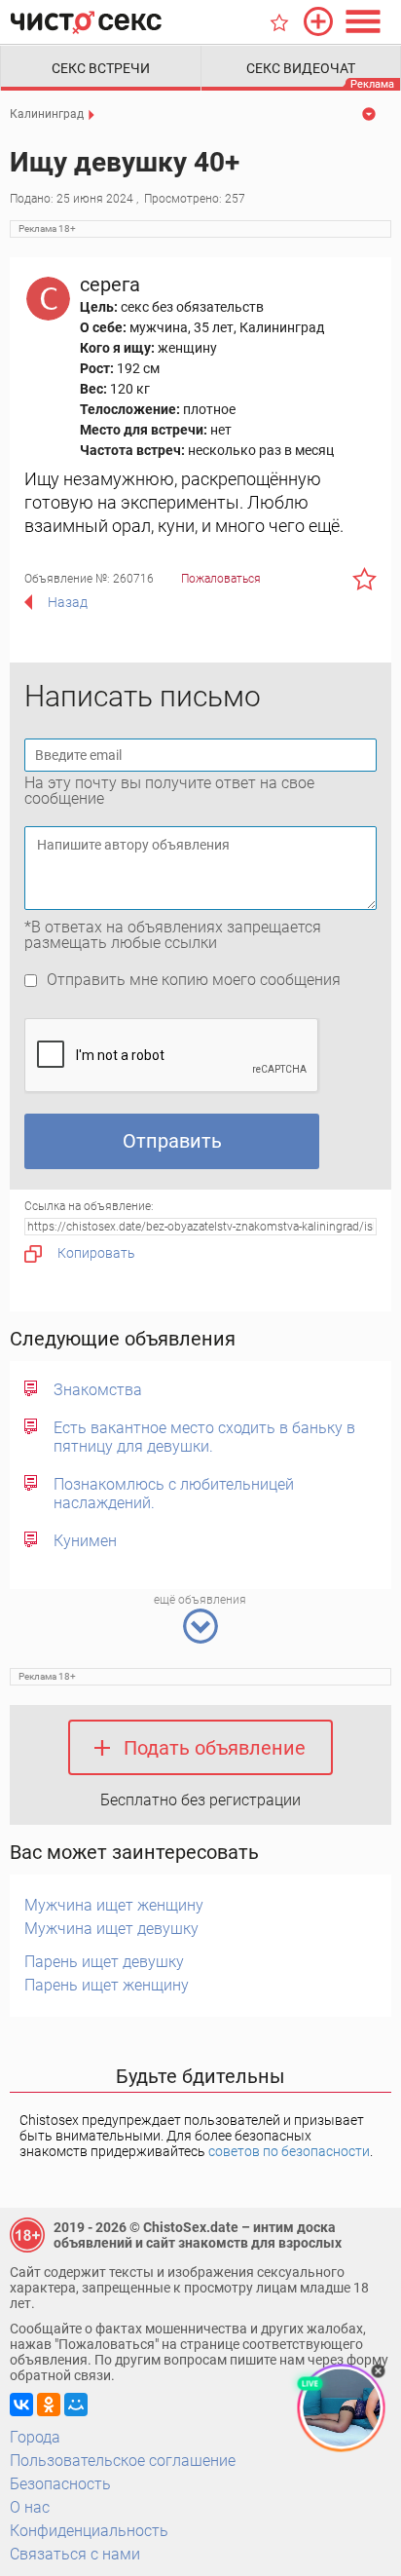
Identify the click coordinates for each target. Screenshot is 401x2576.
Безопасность (60, 2484)
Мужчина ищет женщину (114, 1905)
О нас (30, 2507)
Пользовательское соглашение (123, 2461)
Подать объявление (215, 1748)
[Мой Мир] (76, 2405)
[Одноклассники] (49, 2405)
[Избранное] (279, 22)
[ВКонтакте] (21, 2405)
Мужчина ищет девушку (111, 1929)
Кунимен (85, 1541)
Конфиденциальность (89, 2531)
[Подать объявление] (318, 21)
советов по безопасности (289, 2151)
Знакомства (98, 1390)
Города (35, 2437)
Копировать (96, 1253)
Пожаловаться (221, 579)
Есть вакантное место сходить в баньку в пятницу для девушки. (204, 1437)
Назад (68, 602)
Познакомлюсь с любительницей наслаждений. (174, 1494)
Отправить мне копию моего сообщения (194, 980)
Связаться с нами (75, 2554)
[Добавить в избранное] (365, 579)
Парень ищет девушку (104, 1962)
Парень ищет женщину (107, 1985)
